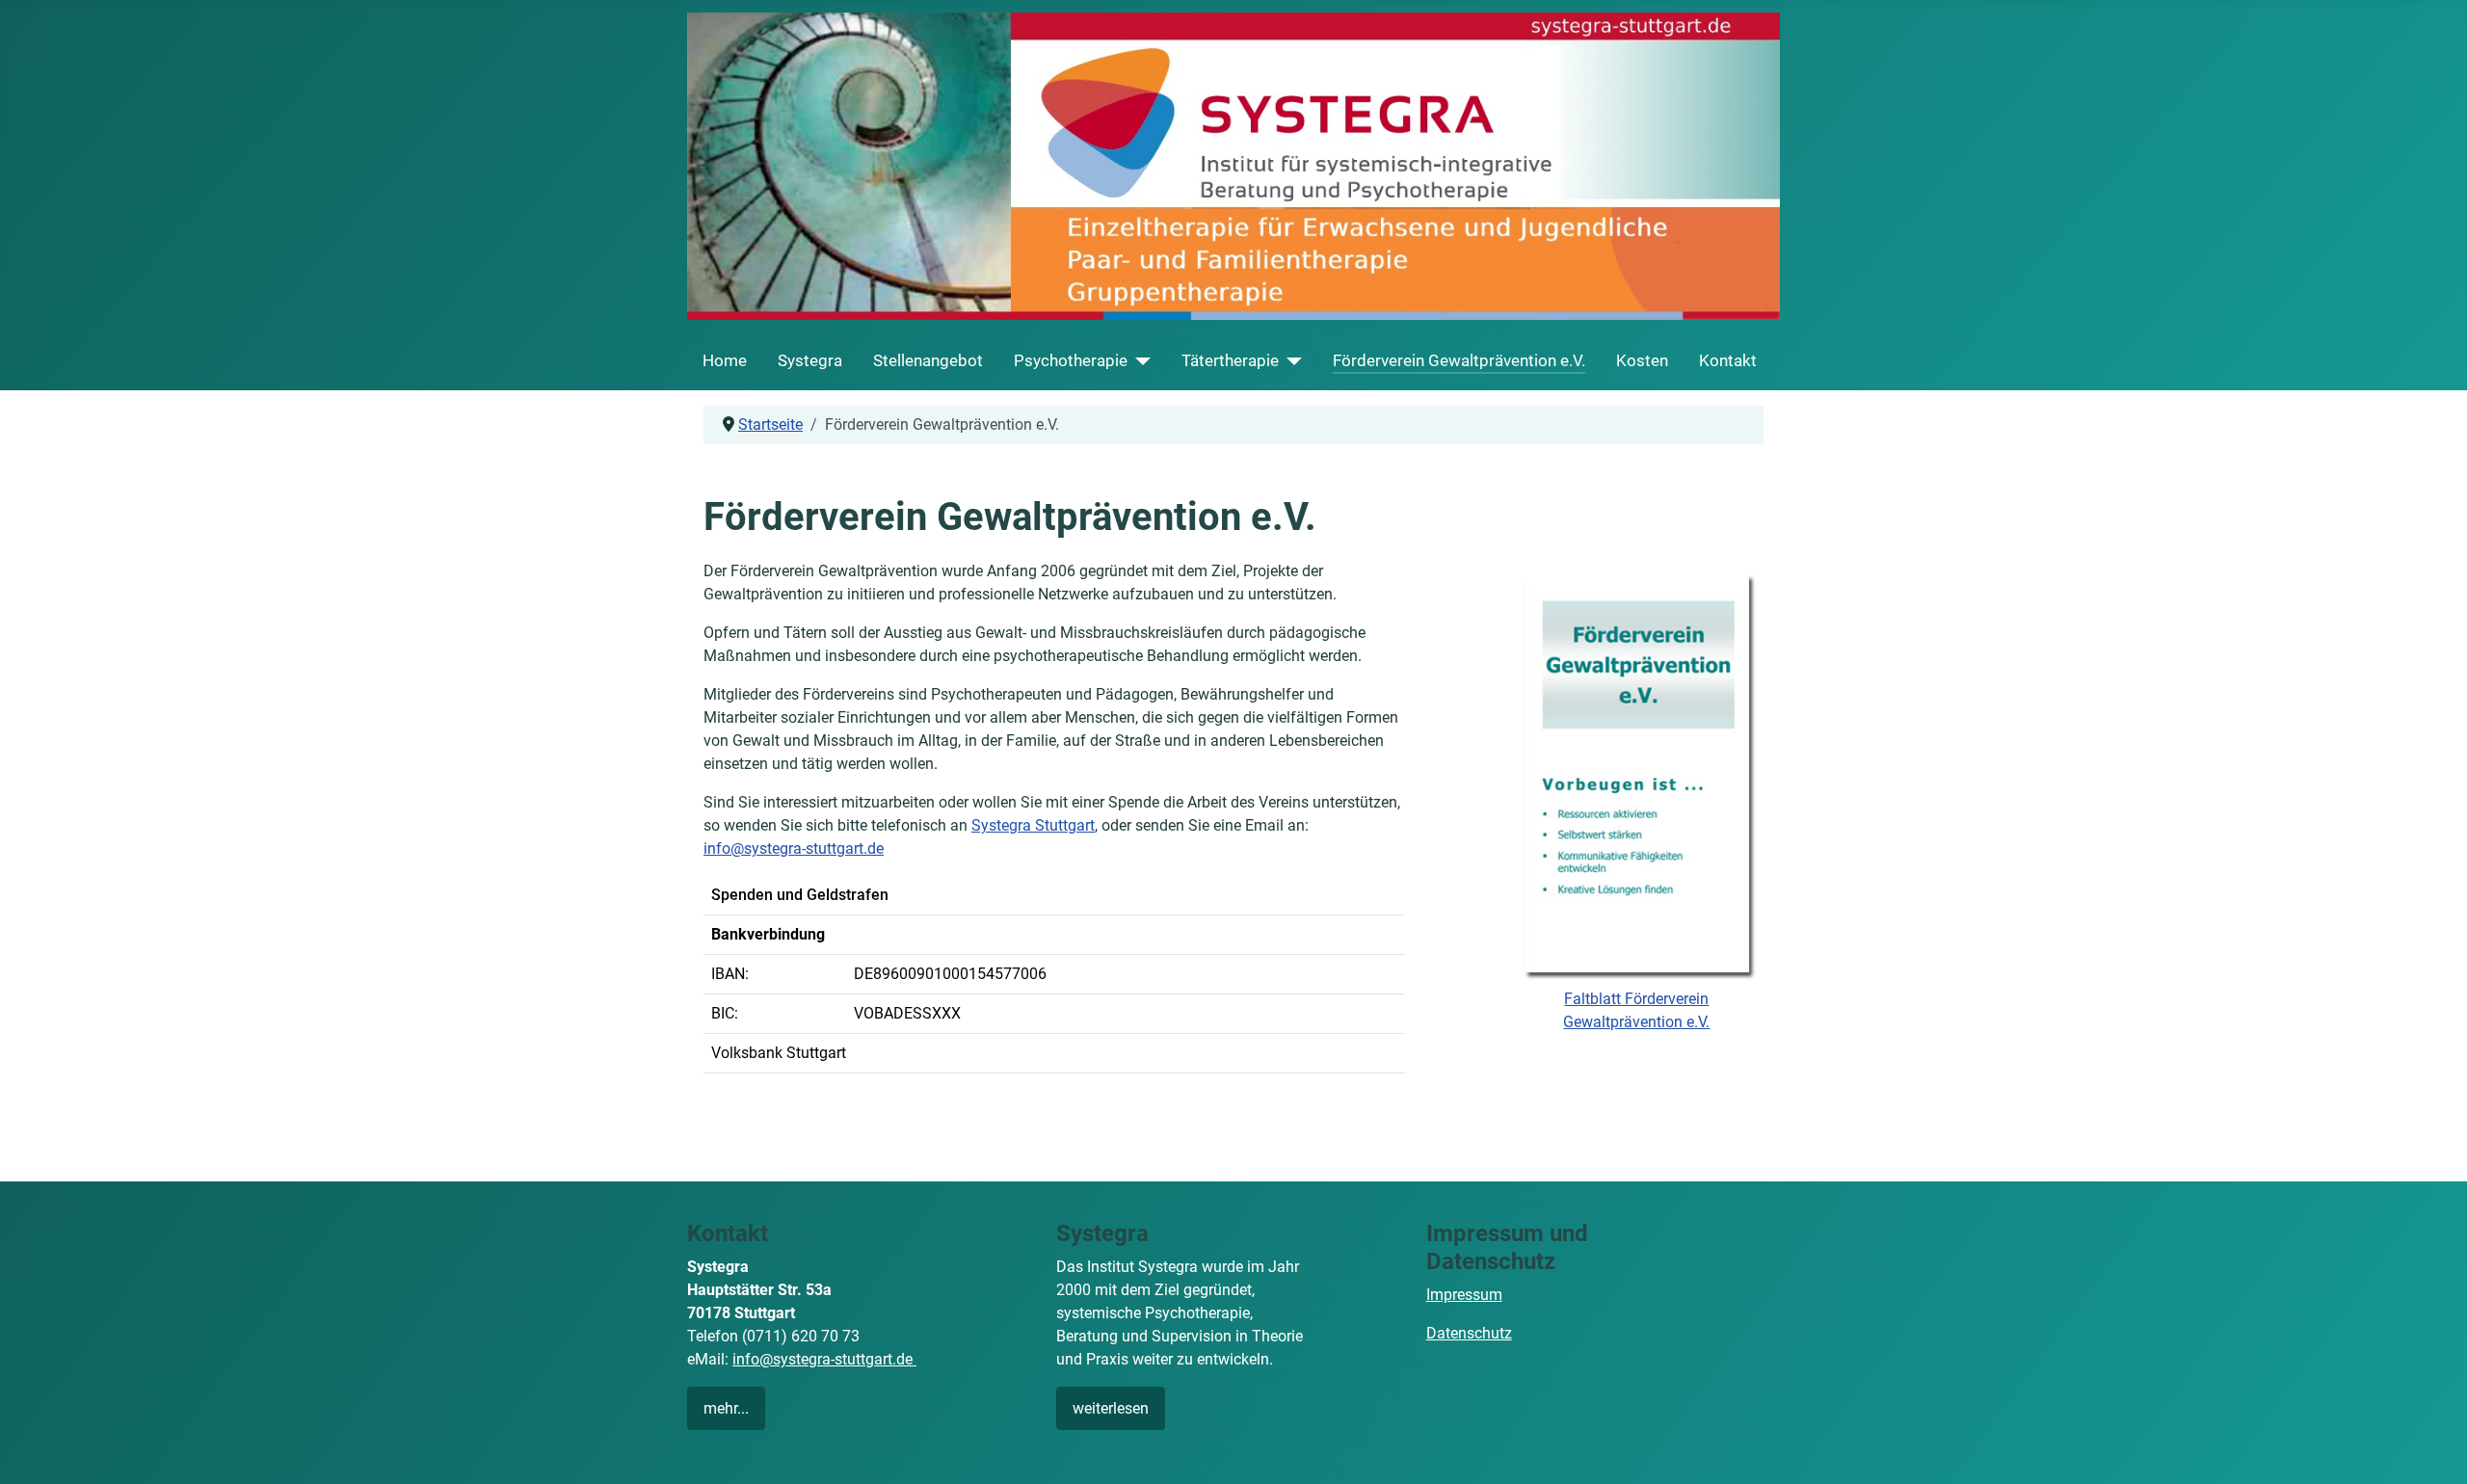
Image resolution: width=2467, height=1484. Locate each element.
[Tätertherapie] (1290, 361)
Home (725, 360)
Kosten (1642, 360)
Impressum (1464, 1295)
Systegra (810, 360)
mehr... (726, 1408)
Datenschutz (1469, 1333)
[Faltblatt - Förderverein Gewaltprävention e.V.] (1637, 772)
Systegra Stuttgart (1033, 825)
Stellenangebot (928, 360)
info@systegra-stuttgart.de (794, 848)
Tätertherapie (1230, 360)
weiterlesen (1111, 1408)
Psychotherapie (1071, 360)
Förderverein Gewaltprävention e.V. (1459, 360)
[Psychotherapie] (1139, 361)
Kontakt (1728, 360)
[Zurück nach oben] (2433, 1448)
